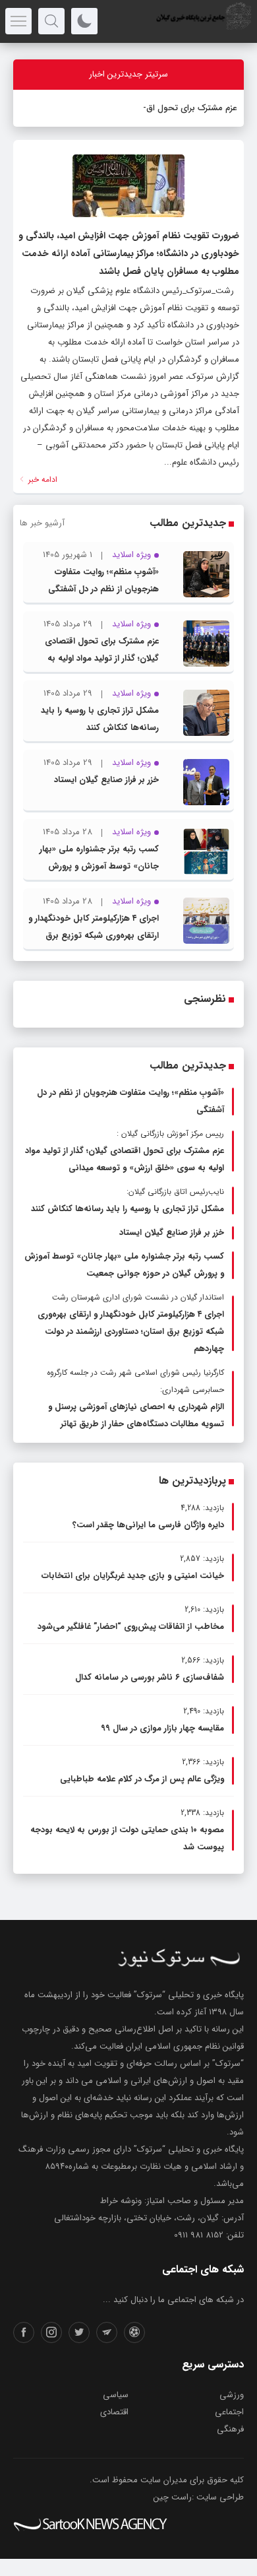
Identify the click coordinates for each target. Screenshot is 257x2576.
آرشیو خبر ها (42, 523)
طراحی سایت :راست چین (199, 2497)
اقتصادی (114, 2412)
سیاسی (116, 2395)
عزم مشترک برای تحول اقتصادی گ (176, 108)
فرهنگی (230, 2429)
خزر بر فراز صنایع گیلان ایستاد (106, 780)
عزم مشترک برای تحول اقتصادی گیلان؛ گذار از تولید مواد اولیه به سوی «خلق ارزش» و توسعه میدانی (96, 658)
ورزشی (232, 2395)
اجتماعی (229, 2412)
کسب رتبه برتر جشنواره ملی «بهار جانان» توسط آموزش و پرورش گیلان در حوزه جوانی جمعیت (99, 866)
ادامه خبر (42, 479)
